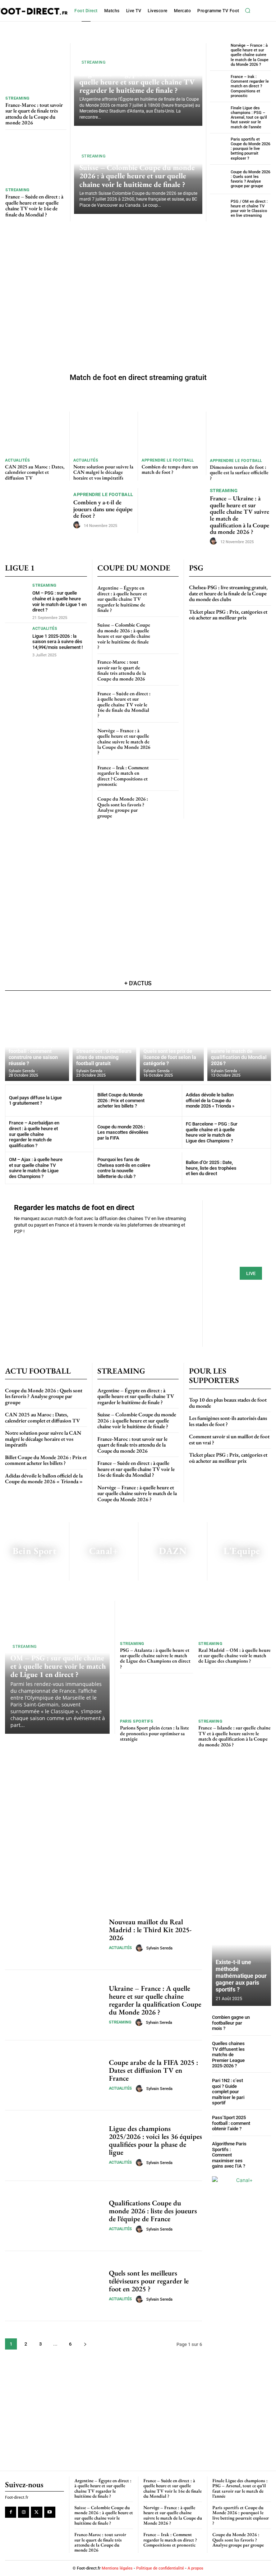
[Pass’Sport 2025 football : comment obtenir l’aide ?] (262, 2123)
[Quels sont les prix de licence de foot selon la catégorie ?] (172, 1039)
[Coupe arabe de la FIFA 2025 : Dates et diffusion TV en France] (54, 2075)
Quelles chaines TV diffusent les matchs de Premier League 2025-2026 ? (228, 2055)
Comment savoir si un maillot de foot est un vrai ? (229, 1439)
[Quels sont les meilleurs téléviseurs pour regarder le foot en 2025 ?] (54, 2286)
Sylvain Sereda (159, 1948)
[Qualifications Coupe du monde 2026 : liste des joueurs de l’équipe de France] (54, 2216)
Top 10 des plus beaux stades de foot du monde (228, 1403)
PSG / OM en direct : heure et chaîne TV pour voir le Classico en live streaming (249, 209)
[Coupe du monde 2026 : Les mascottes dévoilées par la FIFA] (166, 1132)
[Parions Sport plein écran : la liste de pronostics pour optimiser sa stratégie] (157, 1697)
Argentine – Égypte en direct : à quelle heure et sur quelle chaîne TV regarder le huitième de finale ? (137, 82)
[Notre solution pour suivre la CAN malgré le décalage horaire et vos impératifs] (104, 433)
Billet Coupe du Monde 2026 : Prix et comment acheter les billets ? (121, 1100)
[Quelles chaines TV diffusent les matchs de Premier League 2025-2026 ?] (262, 2050)
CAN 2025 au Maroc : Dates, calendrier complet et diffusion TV (35, 472)
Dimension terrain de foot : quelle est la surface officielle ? (239, 473)
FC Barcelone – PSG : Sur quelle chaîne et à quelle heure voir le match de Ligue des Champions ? (212, 1132)
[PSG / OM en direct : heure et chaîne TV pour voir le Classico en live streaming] (219, 209)
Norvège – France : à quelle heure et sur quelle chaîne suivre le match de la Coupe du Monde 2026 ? (250, 55)
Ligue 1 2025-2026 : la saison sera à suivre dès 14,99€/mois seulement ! (57, 642)
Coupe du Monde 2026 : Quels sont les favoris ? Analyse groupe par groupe (250, 179)
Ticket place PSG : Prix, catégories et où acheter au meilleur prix (228, 615)
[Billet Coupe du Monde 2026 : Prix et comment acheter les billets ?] (166, 1101)
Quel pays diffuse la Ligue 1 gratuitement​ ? (35, 1101)
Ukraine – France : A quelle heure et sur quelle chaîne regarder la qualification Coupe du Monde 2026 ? (155, 2000)
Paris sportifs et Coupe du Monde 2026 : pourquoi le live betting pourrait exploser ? (250, 149)
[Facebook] (11, 2513)
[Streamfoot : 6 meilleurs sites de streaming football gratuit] (105, 1039)
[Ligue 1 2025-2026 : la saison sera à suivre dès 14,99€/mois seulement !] (17, 639)
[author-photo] (78, 525)
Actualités (17, 460)
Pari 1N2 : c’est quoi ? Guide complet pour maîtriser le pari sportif (228, 2092)
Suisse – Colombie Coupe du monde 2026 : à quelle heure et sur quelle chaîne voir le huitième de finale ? (137, 176)
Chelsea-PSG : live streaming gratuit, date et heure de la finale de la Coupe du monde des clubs (228, 593)
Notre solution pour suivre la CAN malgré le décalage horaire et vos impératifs (103, 472)
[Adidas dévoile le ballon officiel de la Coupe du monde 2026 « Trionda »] (255, 1101)
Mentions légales (117, 2568)
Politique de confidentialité (160, 2568)
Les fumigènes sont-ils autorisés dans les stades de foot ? (228, 1421)
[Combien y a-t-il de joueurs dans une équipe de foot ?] (38, 511)
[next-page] (85, 2344)
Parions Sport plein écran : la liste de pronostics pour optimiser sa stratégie (155, 1733)
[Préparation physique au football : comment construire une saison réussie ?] (37, 1039)
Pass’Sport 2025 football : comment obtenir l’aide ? (231, 2123)
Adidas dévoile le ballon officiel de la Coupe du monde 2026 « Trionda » (210, 1100)
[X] (36, 2513)
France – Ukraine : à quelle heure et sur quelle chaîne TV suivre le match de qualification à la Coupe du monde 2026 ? (240, 515)
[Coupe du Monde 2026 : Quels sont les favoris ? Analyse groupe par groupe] (219, 179)
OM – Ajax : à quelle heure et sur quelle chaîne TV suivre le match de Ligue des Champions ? (36, 1168)
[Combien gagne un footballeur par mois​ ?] (262, 2023)
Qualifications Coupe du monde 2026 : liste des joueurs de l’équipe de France (153, 2211)
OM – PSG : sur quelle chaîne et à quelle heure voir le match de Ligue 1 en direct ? (59, 601)
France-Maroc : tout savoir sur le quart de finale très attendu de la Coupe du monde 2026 (34, 114)
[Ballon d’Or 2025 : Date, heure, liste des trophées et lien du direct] (255, 1168)
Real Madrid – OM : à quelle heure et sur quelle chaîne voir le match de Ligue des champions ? (234, 1656)
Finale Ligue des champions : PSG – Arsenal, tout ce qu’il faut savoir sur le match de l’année (249, 118)
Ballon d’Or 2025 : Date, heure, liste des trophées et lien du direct (211, 1168)
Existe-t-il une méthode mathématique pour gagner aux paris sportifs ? (241, 1976)
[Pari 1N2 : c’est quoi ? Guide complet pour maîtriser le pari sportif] (262, 2087)
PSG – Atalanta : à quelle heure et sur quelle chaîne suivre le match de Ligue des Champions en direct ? (155, 1658)
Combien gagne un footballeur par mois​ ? (231, 2023)
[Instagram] (24, 2513)
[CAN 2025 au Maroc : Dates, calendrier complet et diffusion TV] (35, 433)
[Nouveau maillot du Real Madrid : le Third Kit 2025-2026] (54, 1935)
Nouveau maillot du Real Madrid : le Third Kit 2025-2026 (150, 1930)
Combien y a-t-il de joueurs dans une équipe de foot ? (103, 509)
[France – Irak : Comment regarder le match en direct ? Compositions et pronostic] (219, 85)
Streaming (18, 98)
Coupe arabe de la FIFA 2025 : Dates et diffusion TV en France (153, 2070)
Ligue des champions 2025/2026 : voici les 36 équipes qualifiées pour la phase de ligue (155, 2140)
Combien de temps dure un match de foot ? (170, 469)
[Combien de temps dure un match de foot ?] (172, 433)
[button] (248, 11)
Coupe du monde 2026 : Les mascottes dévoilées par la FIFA (123, 1132)
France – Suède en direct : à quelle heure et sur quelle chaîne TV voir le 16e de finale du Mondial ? (34, 205)
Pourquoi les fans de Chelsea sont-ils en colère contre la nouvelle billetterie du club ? (124, 1168)
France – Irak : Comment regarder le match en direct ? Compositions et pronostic (250, 86)
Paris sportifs (137, 1721)
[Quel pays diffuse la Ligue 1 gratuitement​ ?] (78, 1101)
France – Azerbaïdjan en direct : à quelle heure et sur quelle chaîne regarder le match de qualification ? (34, 1134)
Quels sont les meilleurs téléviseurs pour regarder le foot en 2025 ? (149, 2281)
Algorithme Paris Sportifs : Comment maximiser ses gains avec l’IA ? (229, 2155)
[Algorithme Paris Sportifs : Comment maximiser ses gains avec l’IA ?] (262, 2150)
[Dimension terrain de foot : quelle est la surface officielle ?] (240, 433)
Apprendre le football (168, 460)
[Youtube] (50, 2513)
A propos (195, 2568)
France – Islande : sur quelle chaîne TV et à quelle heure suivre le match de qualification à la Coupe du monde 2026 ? (234, 1736)
